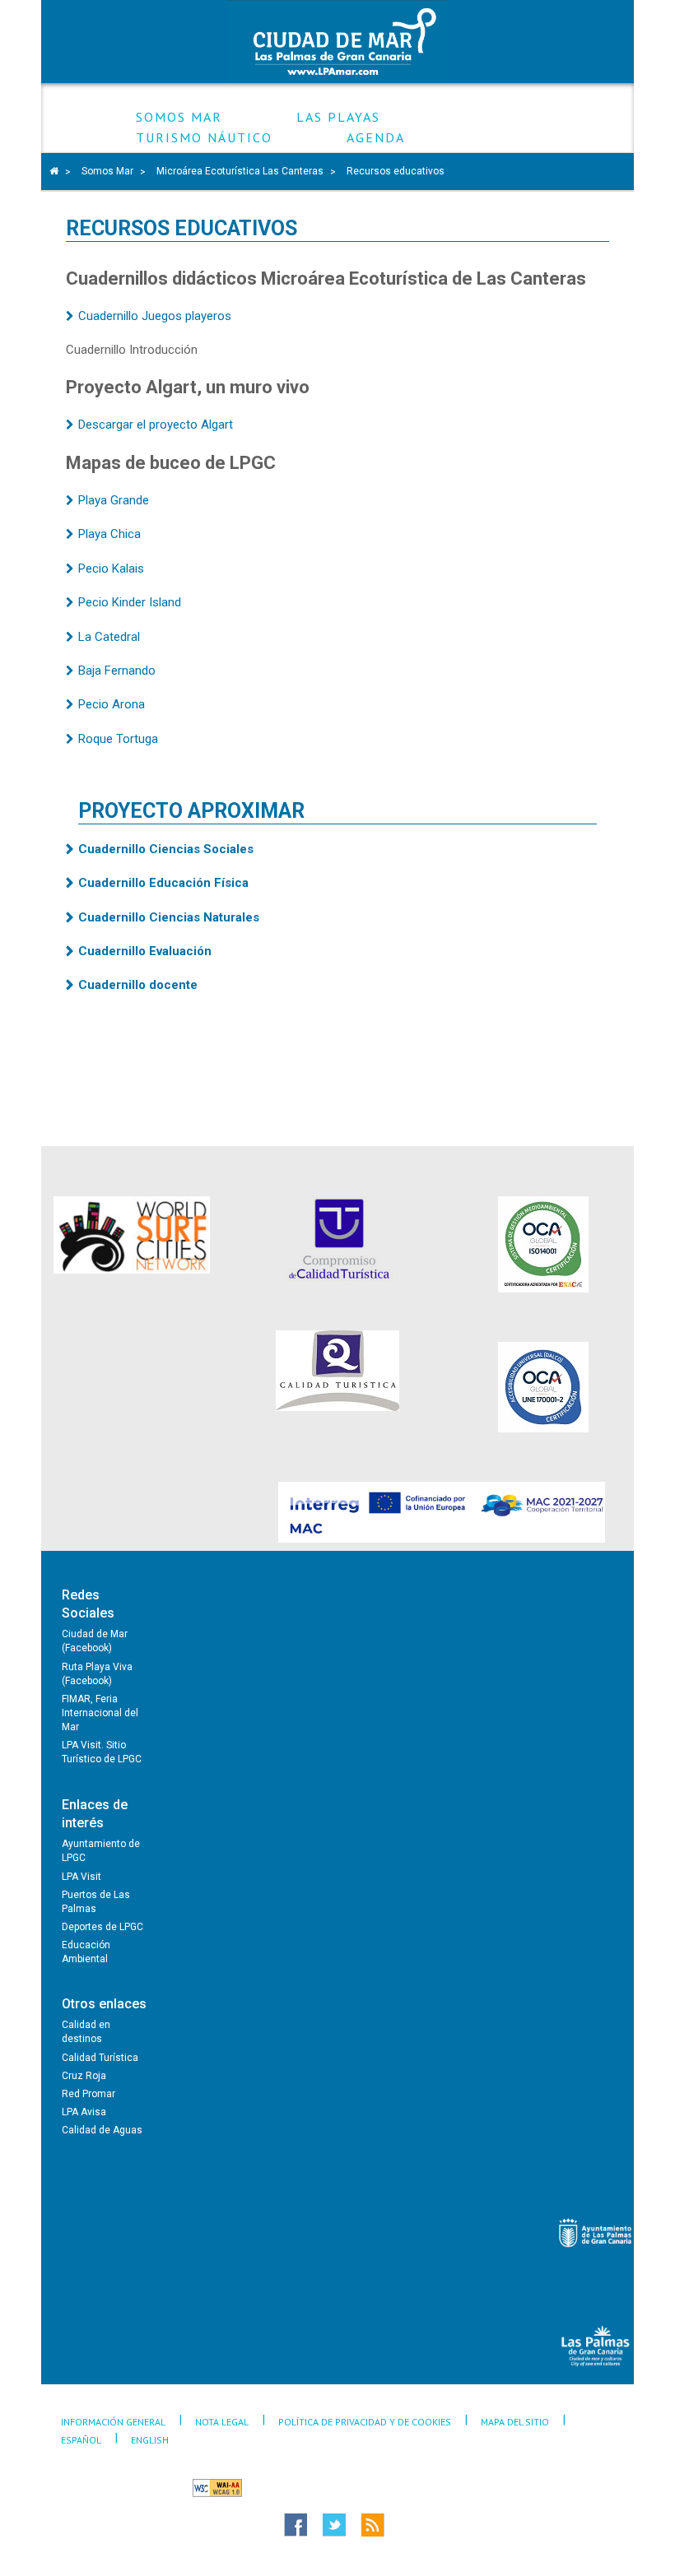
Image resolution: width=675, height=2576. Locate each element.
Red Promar (88, 2094)
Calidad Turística (100, 2058)
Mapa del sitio (515, 2422)
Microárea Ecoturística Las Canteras (240, 171)
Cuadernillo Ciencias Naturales (169, 917)
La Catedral (109, 637)
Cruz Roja (84, 2076)
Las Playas (338, 117)
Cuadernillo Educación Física (163, 883)
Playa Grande (114, 500)
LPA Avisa (84, 2112)
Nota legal (222, 2422)
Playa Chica (109, 534)
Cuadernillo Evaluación (145, 951)
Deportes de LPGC (102, 1927)
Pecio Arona (112, 704)
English (150, 2440)
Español (81, 2440)
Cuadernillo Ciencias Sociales (166, 849)
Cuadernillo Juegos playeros (155, 316)
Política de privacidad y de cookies (365, 2422)
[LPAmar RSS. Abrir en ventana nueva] (403, 2525)
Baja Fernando (117, 671)
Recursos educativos (396, 171)
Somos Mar (179, 117)
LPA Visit (81, 1877)
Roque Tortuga (118, 739)
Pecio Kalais (111, 569)
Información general (113, 2422)
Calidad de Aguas (102, 2130)
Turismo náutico (204, 138)
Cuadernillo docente (138, 985)
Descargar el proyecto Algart (156, 425)
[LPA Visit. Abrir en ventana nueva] (596, 2346)
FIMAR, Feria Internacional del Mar (100, 1713)
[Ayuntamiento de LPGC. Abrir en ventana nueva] (596, 2233)
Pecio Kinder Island (130, 602)
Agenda (376, 138)
